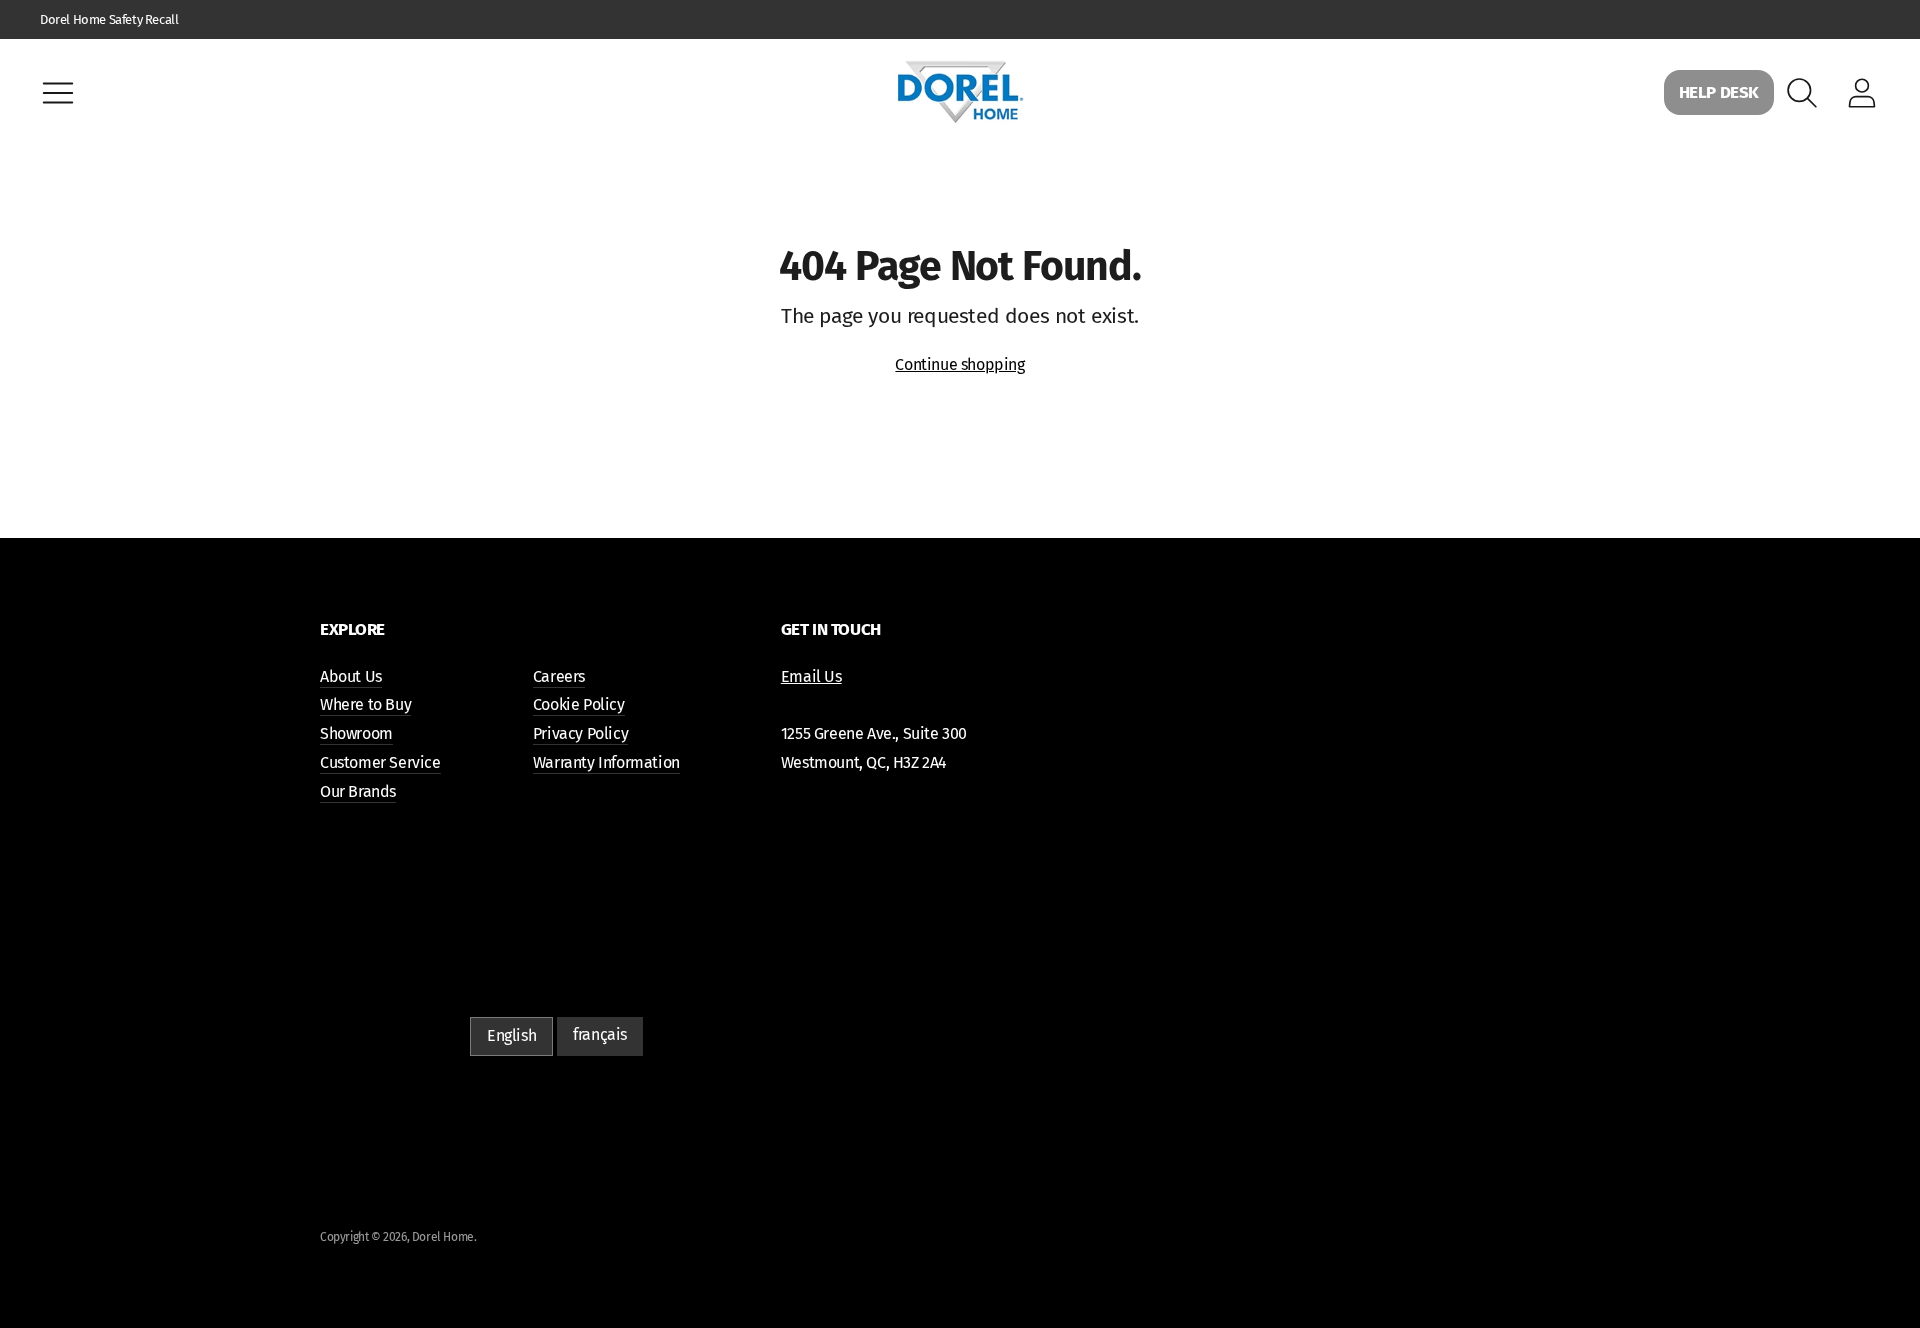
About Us (351, 676)
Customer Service (380, 762)
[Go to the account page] (1862, 93)
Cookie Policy (579, 704)
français (600, 1034)
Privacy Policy (580, 733)
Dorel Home (443, 1237)
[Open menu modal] (58, 93)
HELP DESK (1719, 92)
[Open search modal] (1802, 93)
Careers (559, 676)
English (511, 1035)
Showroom (356, 733)
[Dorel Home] (960, 92)
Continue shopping (959, 364)
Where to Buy (365, 704)
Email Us (811, 676)
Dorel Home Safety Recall (109, 19)
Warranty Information (606, 762)
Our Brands (358, 791)
